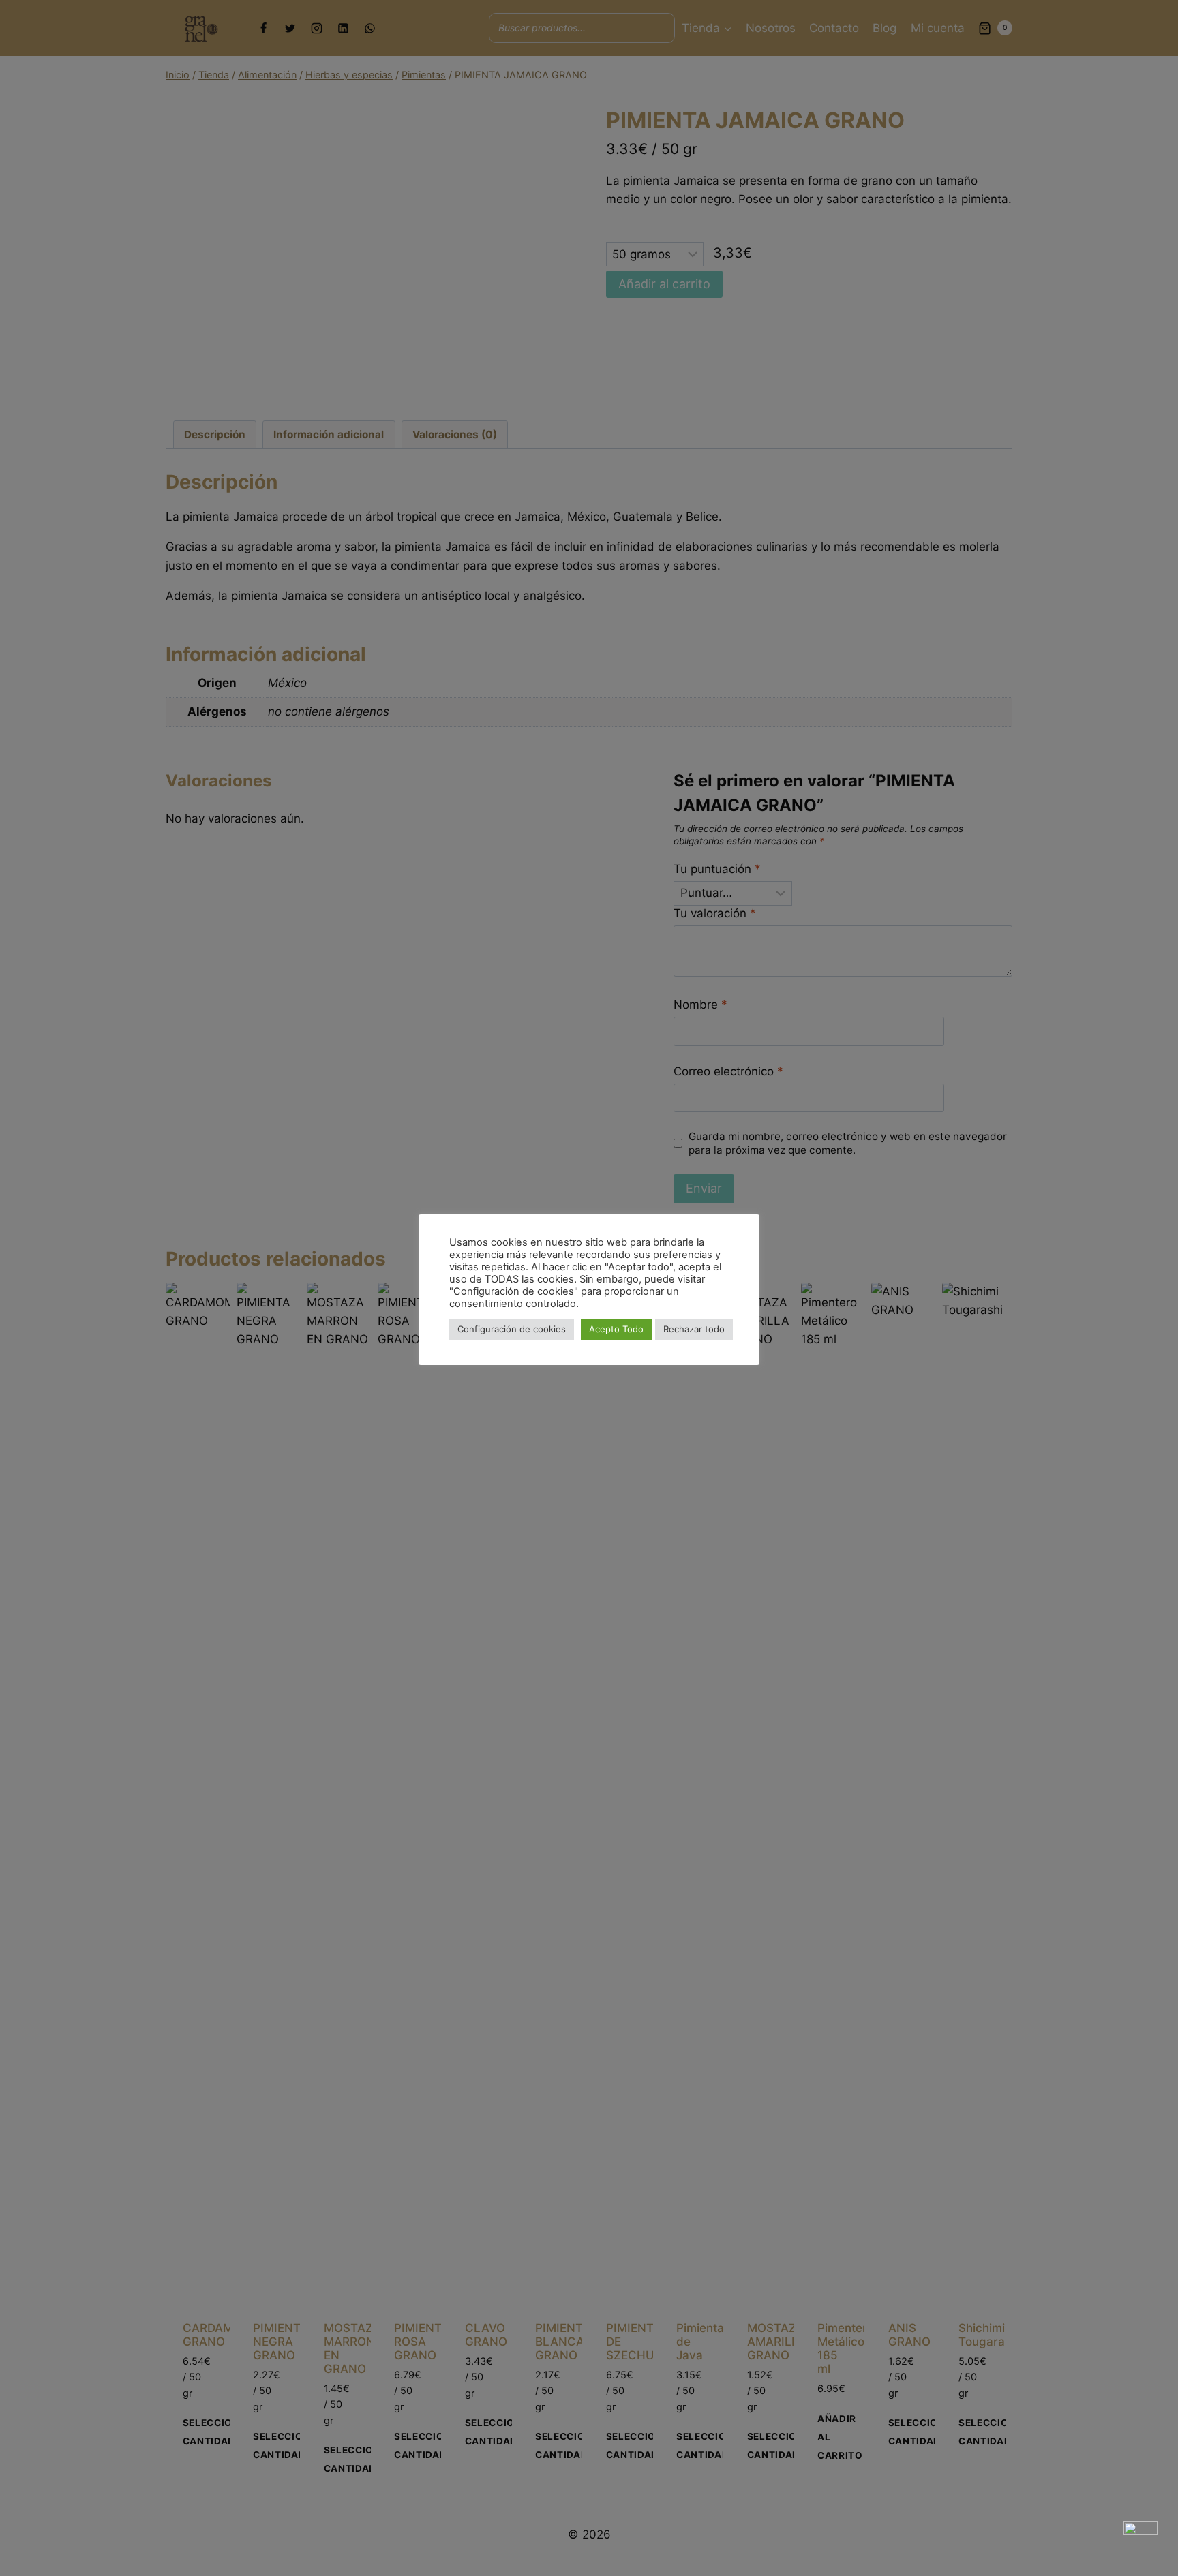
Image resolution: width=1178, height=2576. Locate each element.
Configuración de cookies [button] (512, 1329)
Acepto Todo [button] (616, 1329)
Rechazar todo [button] (694, 1329)
